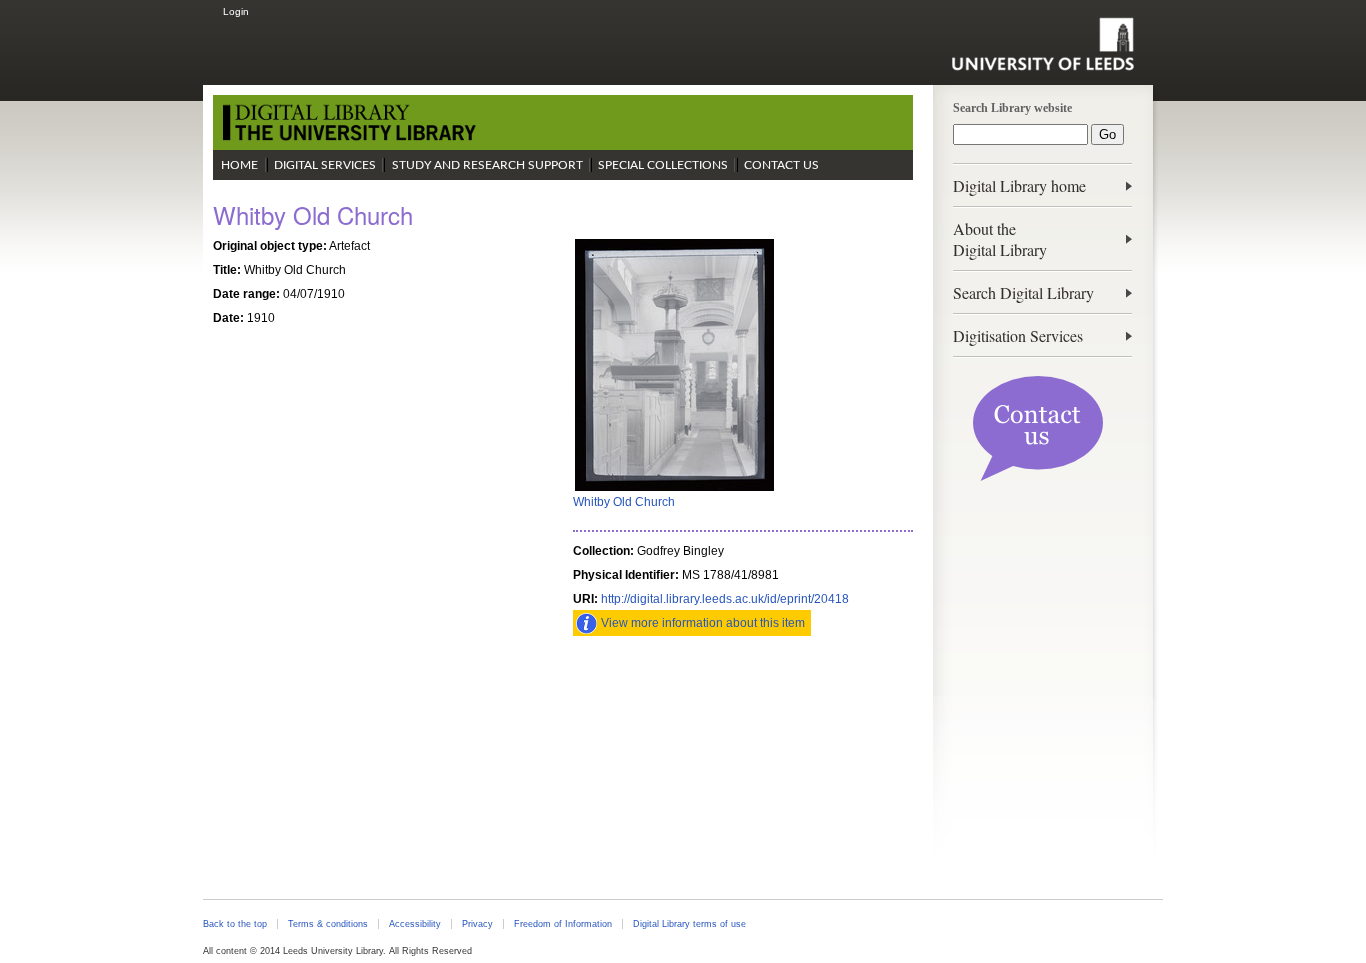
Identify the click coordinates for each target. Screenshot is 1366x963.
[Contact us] (1038, 477)
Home (239, 165)
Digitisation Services (1018, 335)
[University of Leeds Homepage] (1042, 44)
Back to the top (235, 924)
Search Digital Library (1023, 292)
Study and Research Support (487, 165)
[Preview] (674, 489)
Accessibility (415, 924)
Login (236, 11)
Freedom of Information (563, 924)
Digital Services (325, 165)
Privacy (477, 924)
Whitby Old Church (624, 502)
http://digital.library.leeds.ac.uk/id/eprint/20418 (725, 599)
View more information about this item (703, 623)
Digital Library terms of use (689, 924)
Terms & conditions (328, 924)
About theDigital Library (1000, 239)
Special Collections (663, 165)
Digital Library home (1019, 185)
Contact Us (781, 165)
